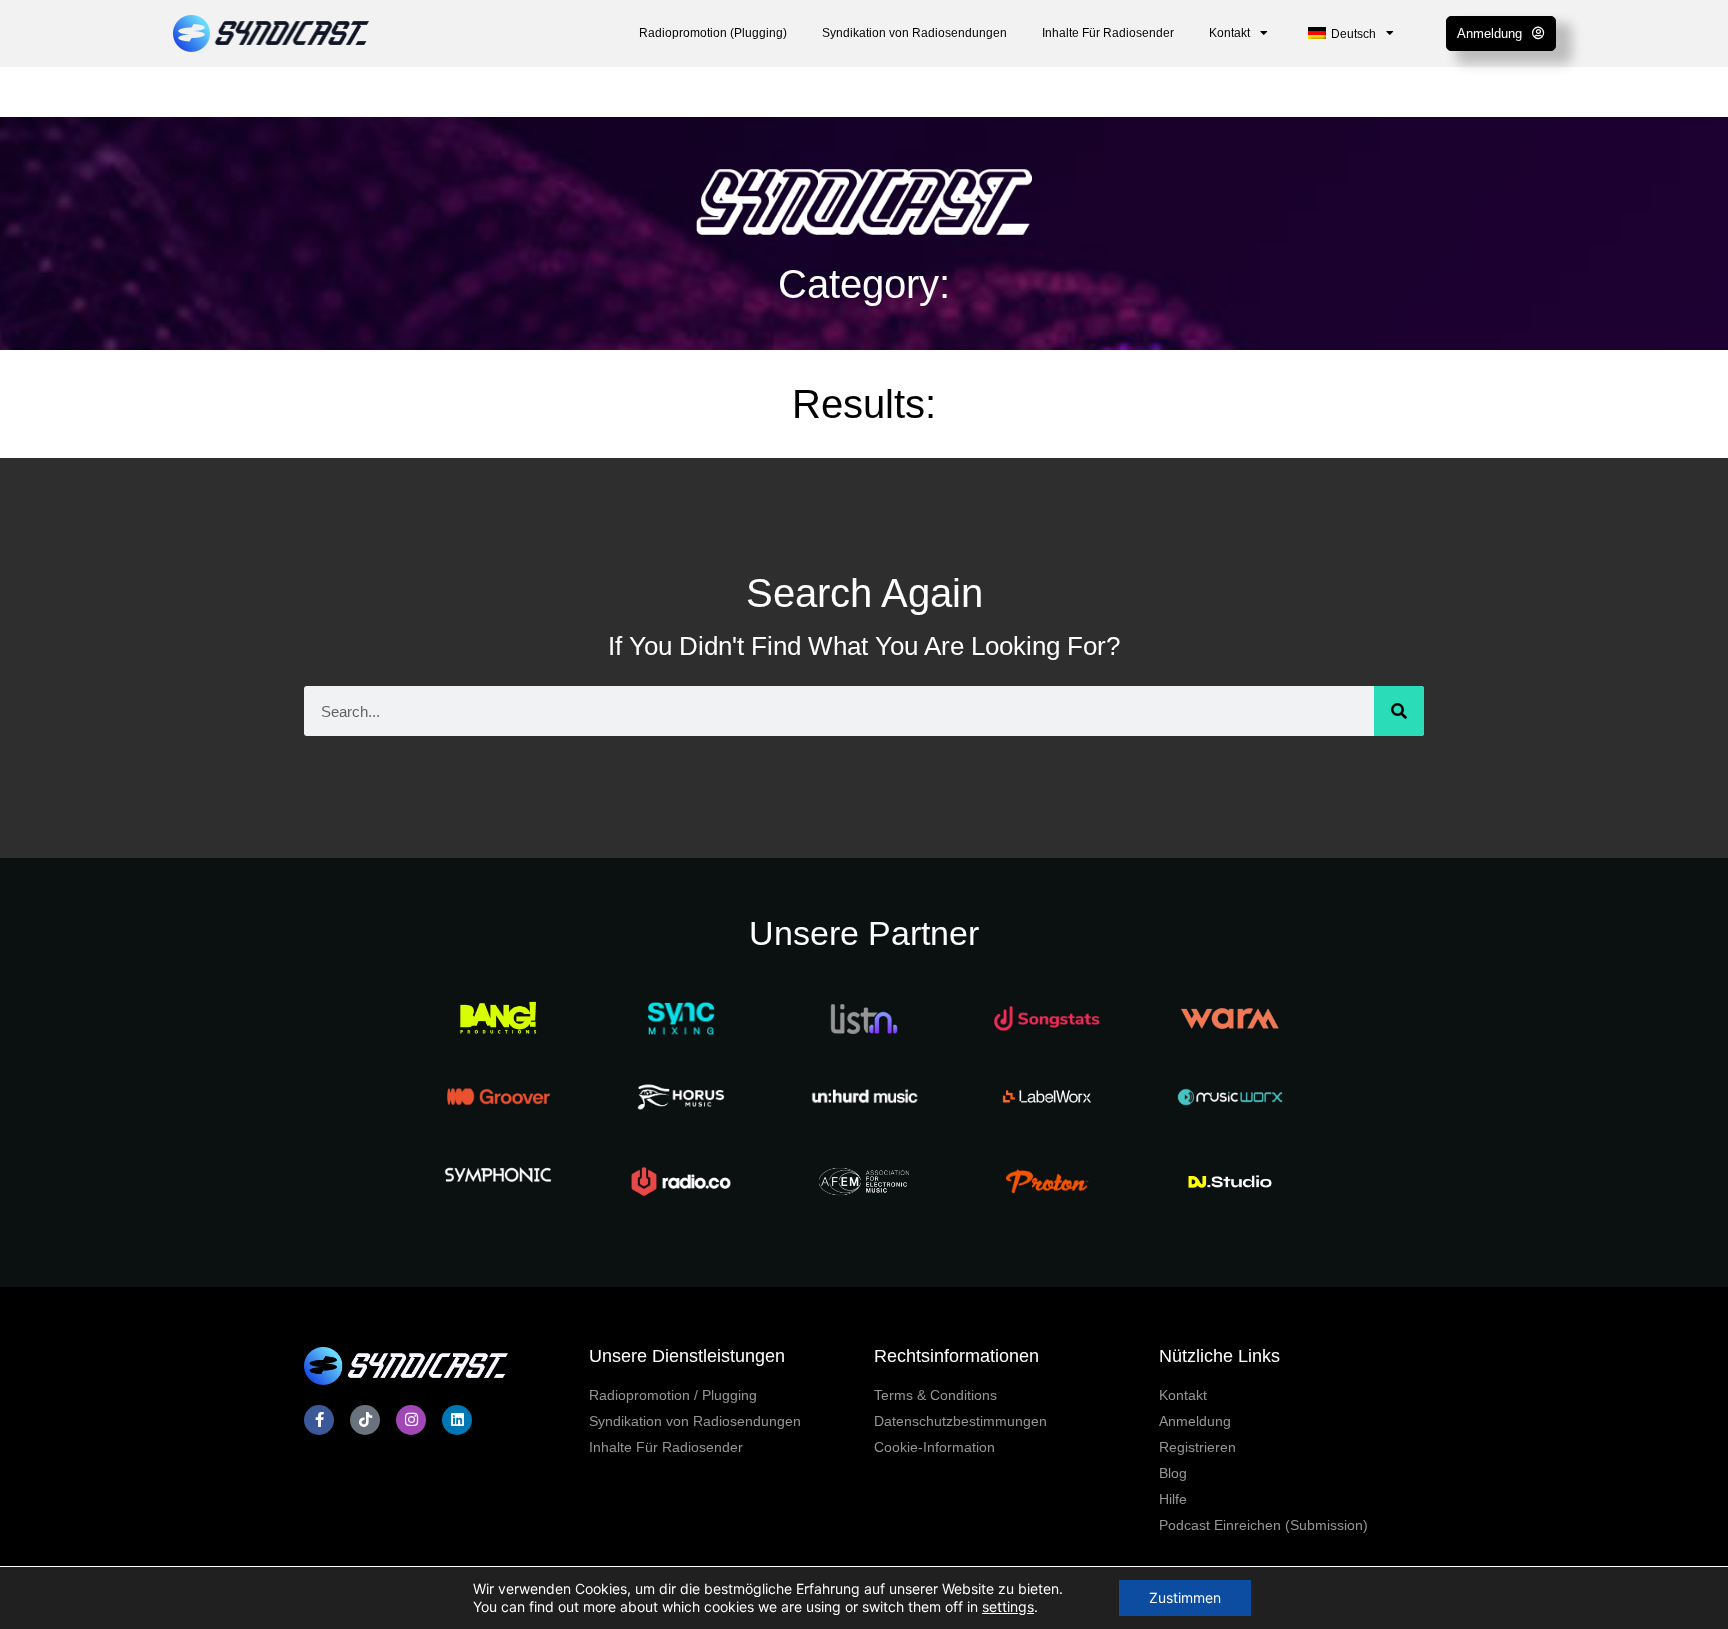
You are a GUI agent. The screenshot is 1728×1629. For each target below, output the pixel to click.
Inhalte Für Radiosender (1108, 33)
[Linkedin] (457, 1420)
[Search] (1399, 711)
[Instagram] (411, 1420)
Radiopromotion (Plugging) (713, 33)
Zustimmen (1185, 1597)
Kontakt (1229, 33)
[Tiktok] (365, 1420)
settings (1008, 1606)
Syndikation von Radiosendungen (914, 33)
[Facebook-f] (319, 1420)
